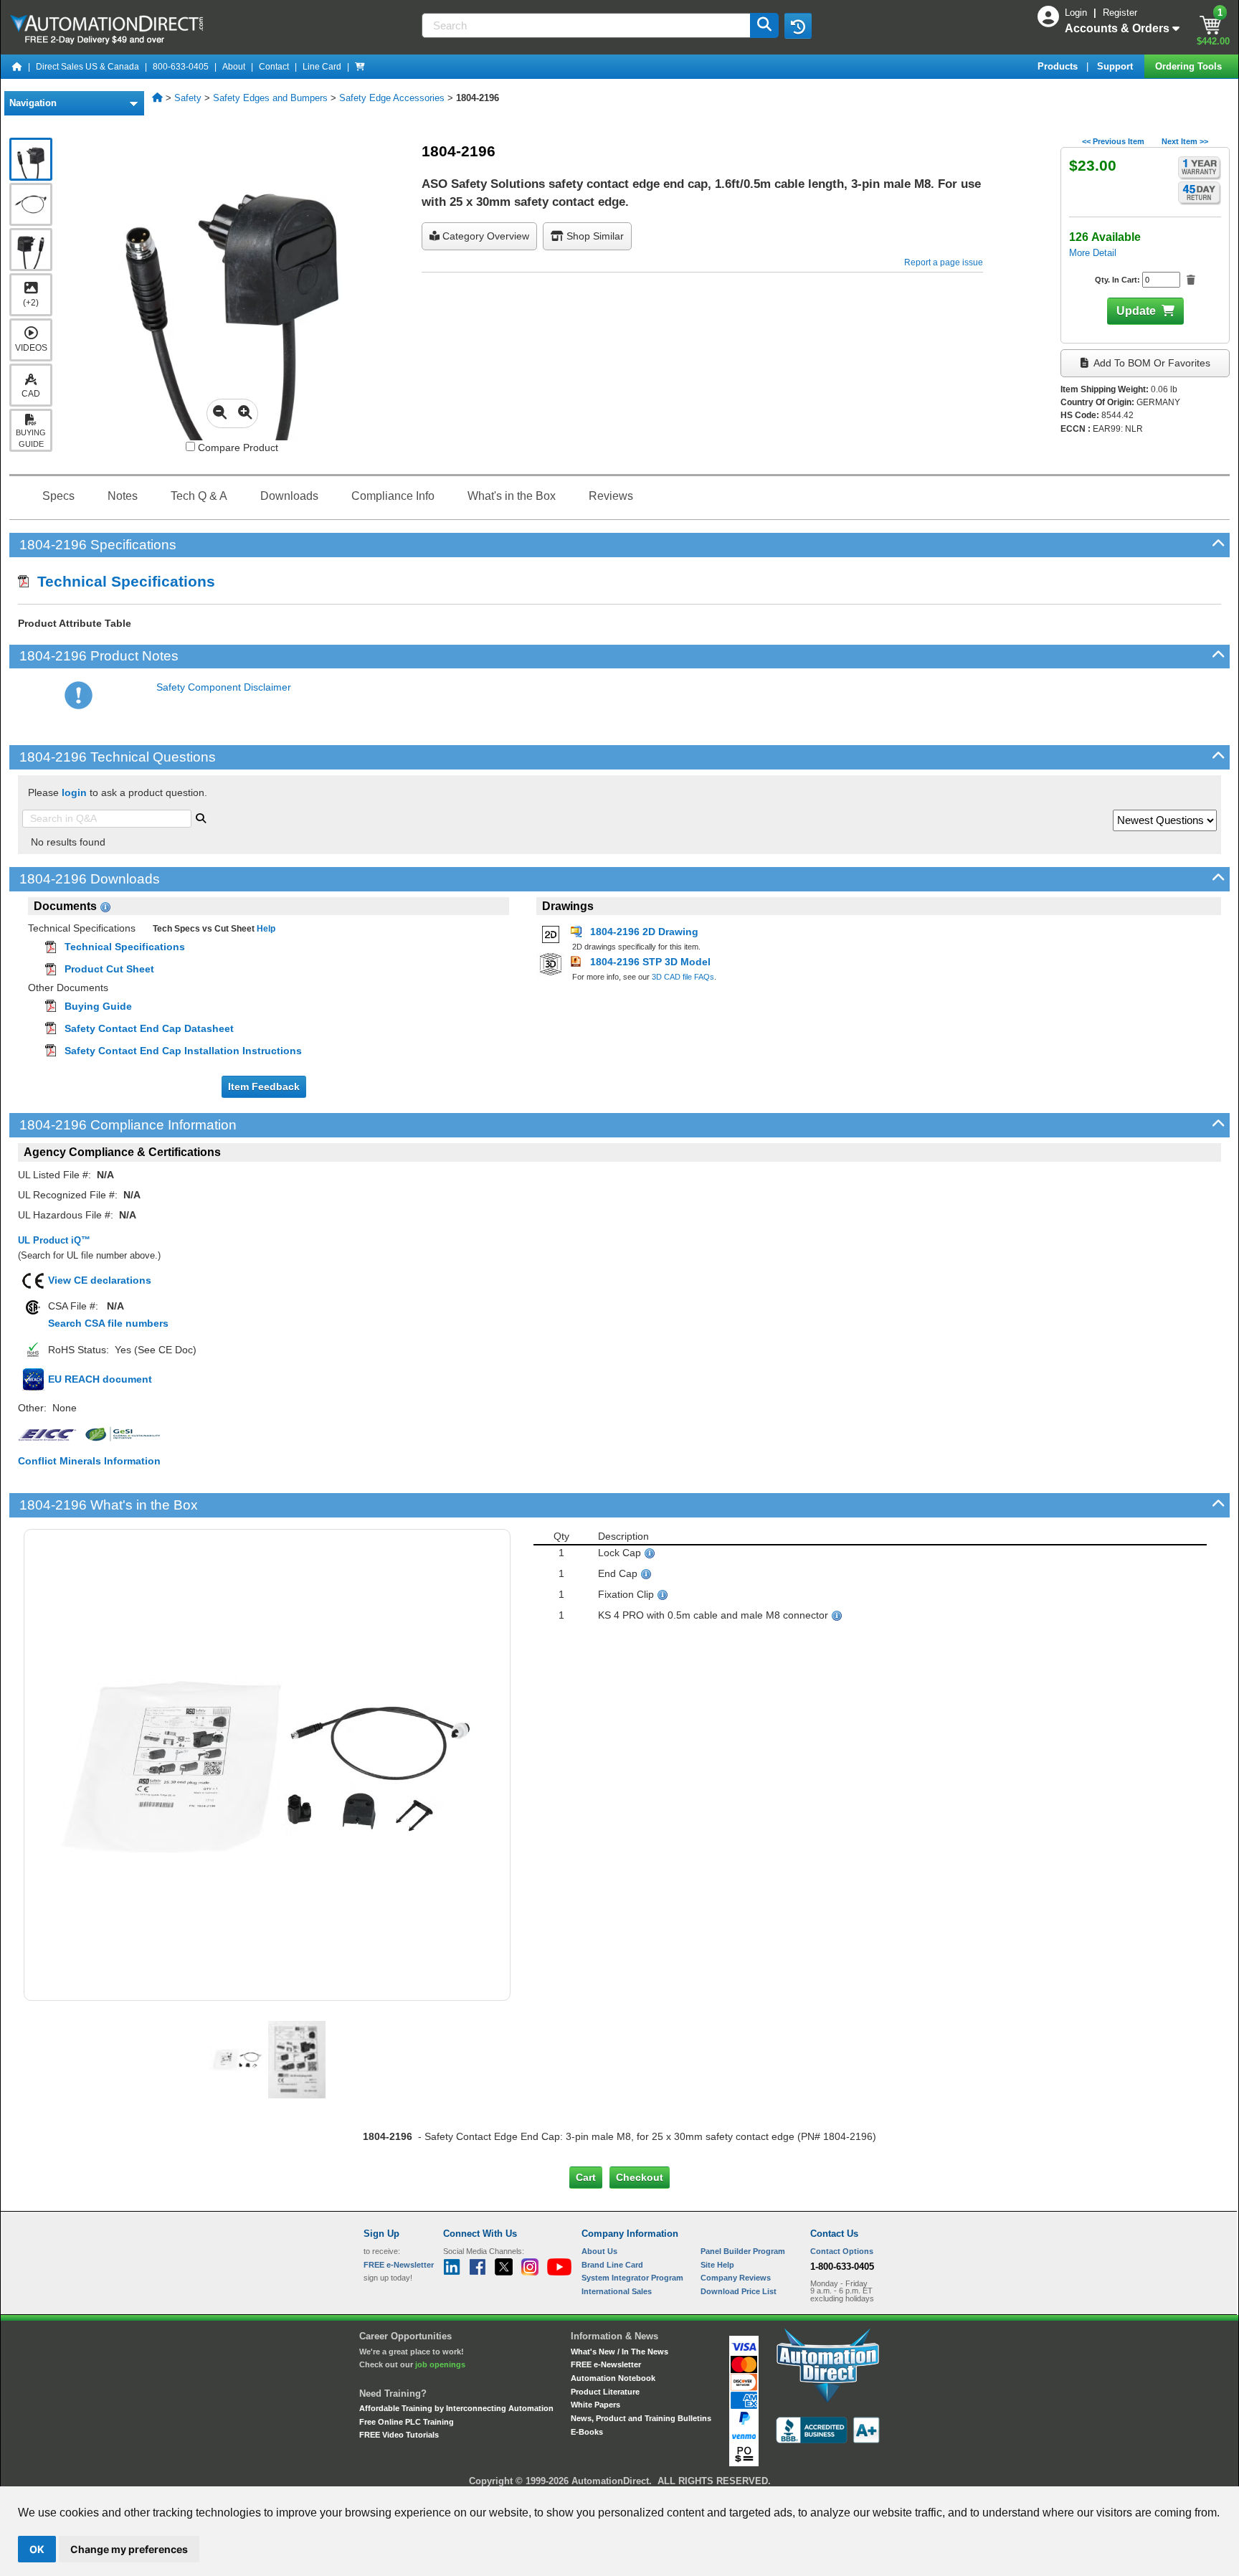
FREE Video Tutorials (399, 2435)
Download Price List (739, 2291)
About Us (599, 2251)
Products (1059, 66)
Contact (274, 67)
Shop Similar (594, 236)
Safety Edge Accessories (392, 98)
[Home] (17, 67)
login (74, 792)
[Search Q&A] (201, 817)
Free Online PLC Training (407, 2422)
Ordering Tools (1190, 66)
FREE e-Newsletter (606, 2364)
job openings (440, 2364)
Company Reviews (736, 2278)
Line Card (322, 67)
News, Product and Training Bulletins (641, 2418)
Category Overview (484, 236)
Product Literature (605, 2392)
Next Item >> (1185, 141)
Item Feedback (264, 1086)
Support (1116, 66)
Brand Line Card (612, 2265)
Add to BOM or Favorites (1151, 363)
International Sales (617, 2291)
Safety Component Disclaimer (224, 687)
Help (265, 929)
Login (1077, 13)
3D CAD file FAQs (683, 977)
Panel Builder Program (743, 2251)
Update (1136, 311)
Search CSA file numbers (108, 1323)
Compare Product (237, 448)
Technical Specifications (122, 581)
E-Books (587, 2432)
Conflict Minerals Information (89, 1461)
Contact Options (842, 2251)
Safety (188, 98)
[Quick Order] (360, 67)
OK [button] (37, 2549)
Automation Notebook (613, 2378)
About (234, 67)
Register (1120, 13)
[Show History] (798, 26)
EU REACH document (100, 1379)
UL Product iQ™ (54, 1240)
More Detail (1093, 253)
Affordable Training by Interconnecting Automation (456, 2408)
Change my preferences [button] (129, 2549)
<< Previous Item (1113, 141)
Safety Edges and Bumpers (270, 98)
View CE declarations (100, 1280)
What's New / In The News (619, 2352)
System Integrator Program (632, 2278)
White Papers (595, 2405)
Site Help (717, 2265)
